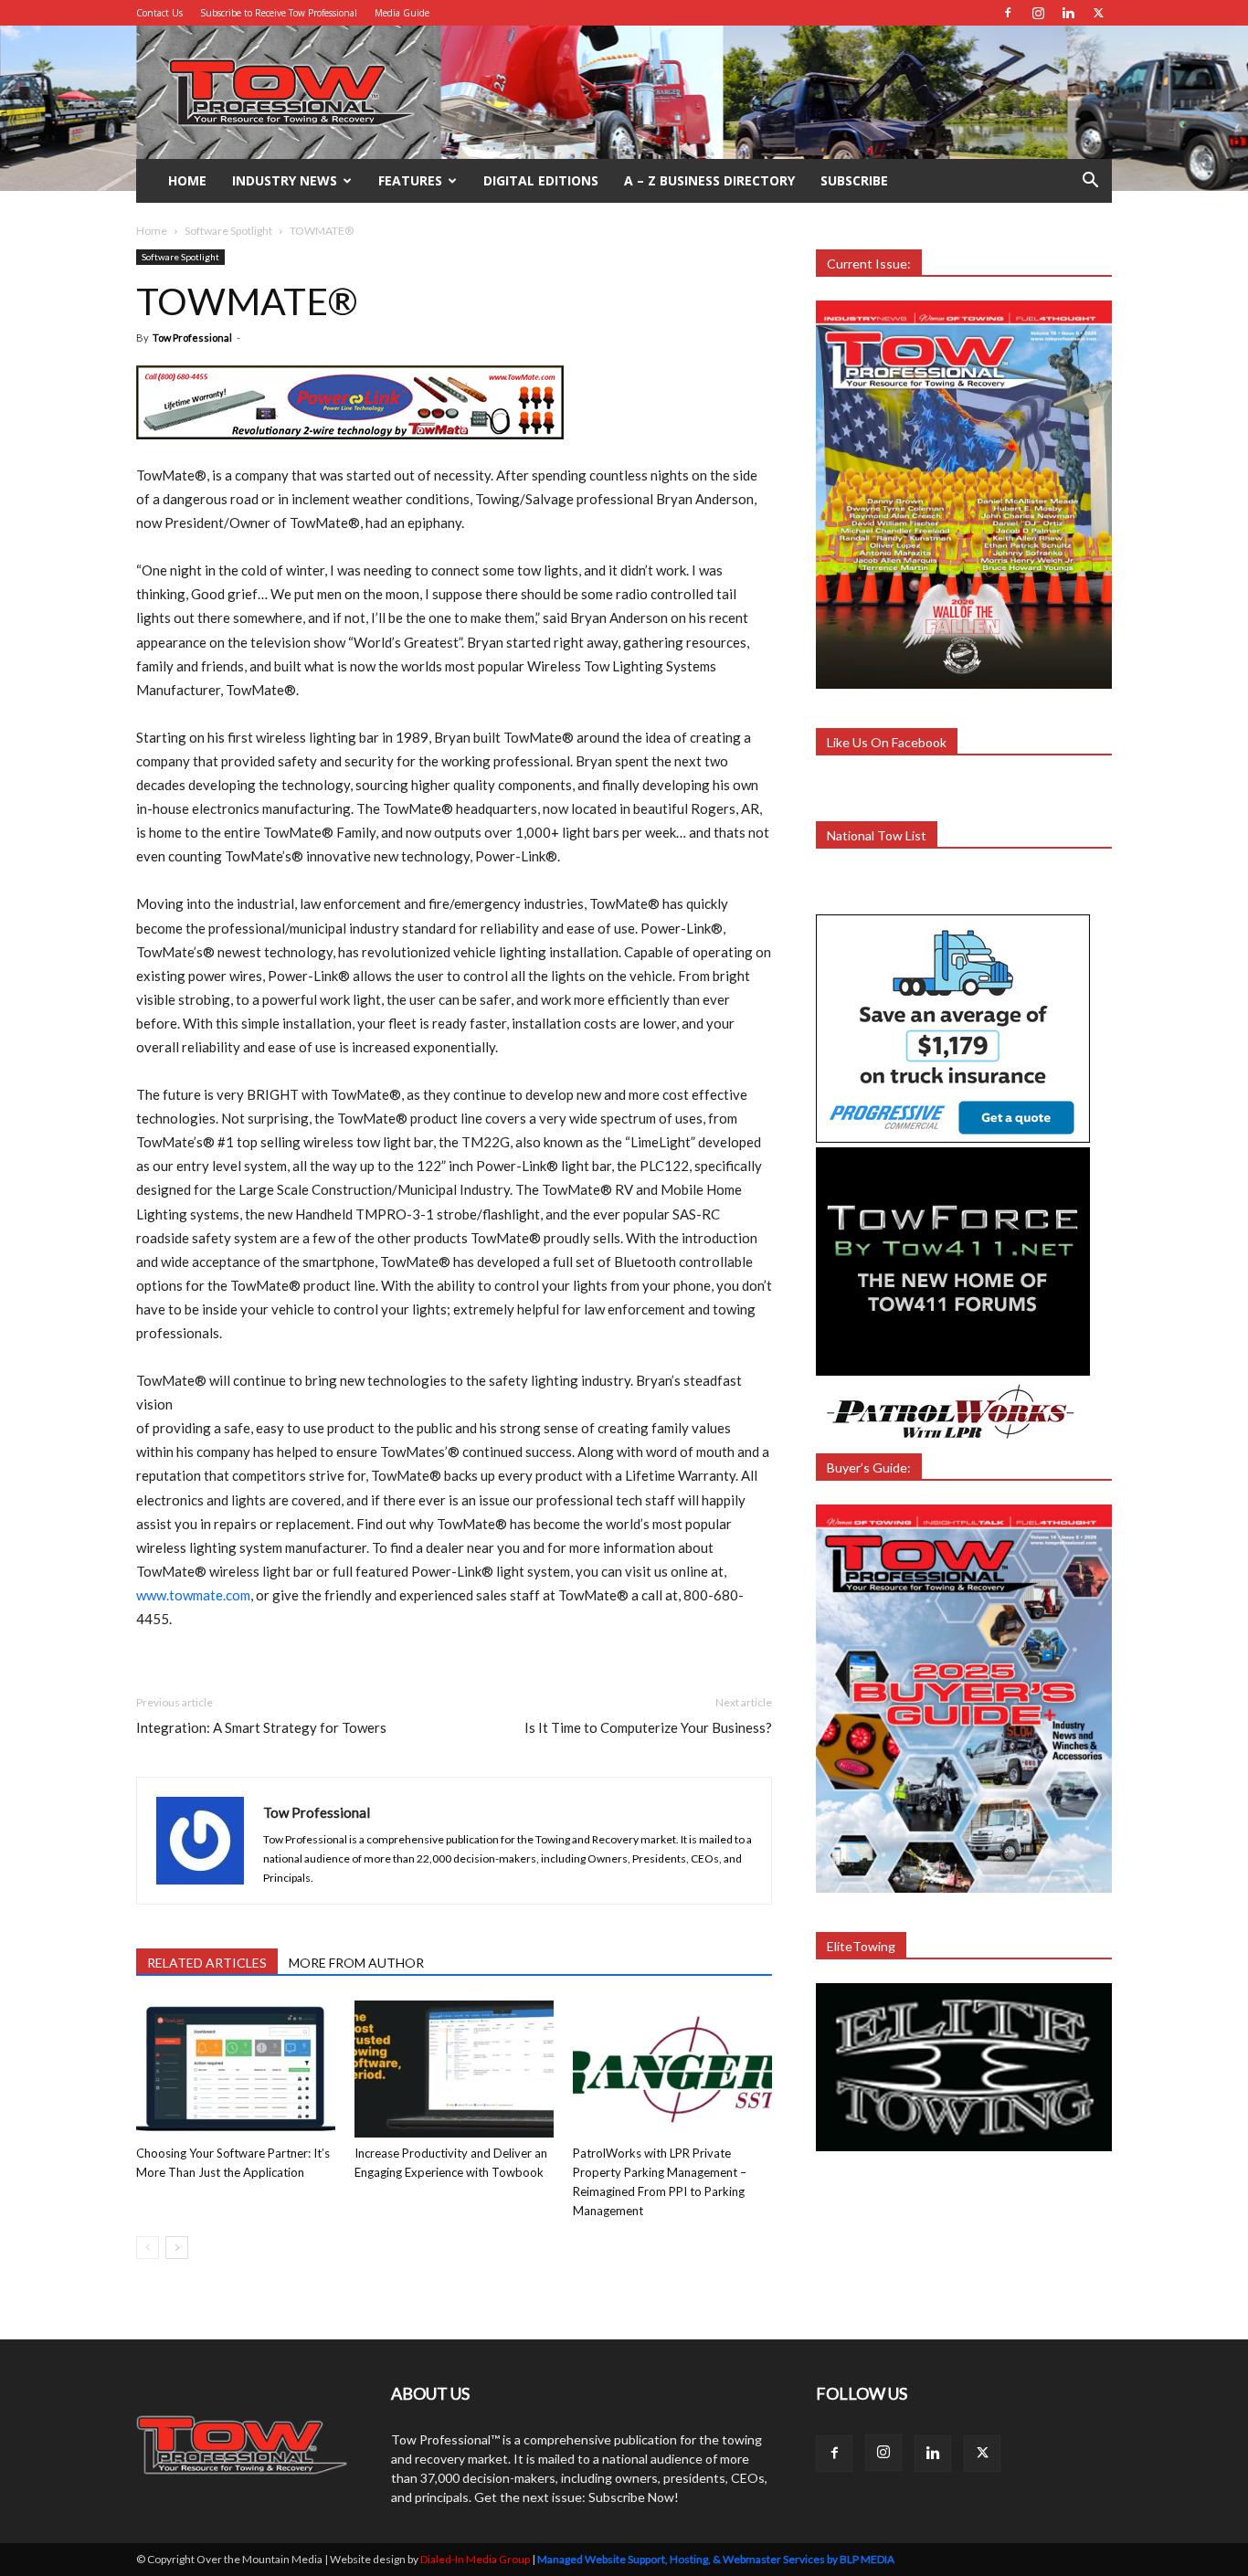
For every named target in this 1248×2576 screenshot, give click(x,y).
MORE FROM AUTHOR (356, 1963)
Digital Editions (541, 180)
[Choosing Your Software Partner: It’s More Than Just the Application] (236, 2069)
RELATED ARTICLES (207, 1963)
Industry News (285, 180)
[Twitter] (1098, 13)
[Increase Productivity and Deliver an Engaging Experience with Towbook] (454, 2069)
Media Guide (402, 13)
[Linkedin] (1068, 13)
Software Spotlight (228, 231)
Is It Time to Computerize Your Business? (648, 1727)
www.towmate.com (193, 1595)
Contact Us (159, 13)
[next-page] (177, 2248)
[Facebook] (1008, 13)
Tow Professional (192, 338)
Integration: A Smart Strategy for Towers (261, 1727)
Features (410, 180)
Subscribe (854, 180)
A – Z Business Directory (709, 180)
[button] (1090, 182)
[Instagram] (1038, 13)
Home (187, 180)
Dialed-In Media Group (475, 2559)
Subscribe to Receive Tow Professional (279, 13)
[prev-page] (148, 2248)
